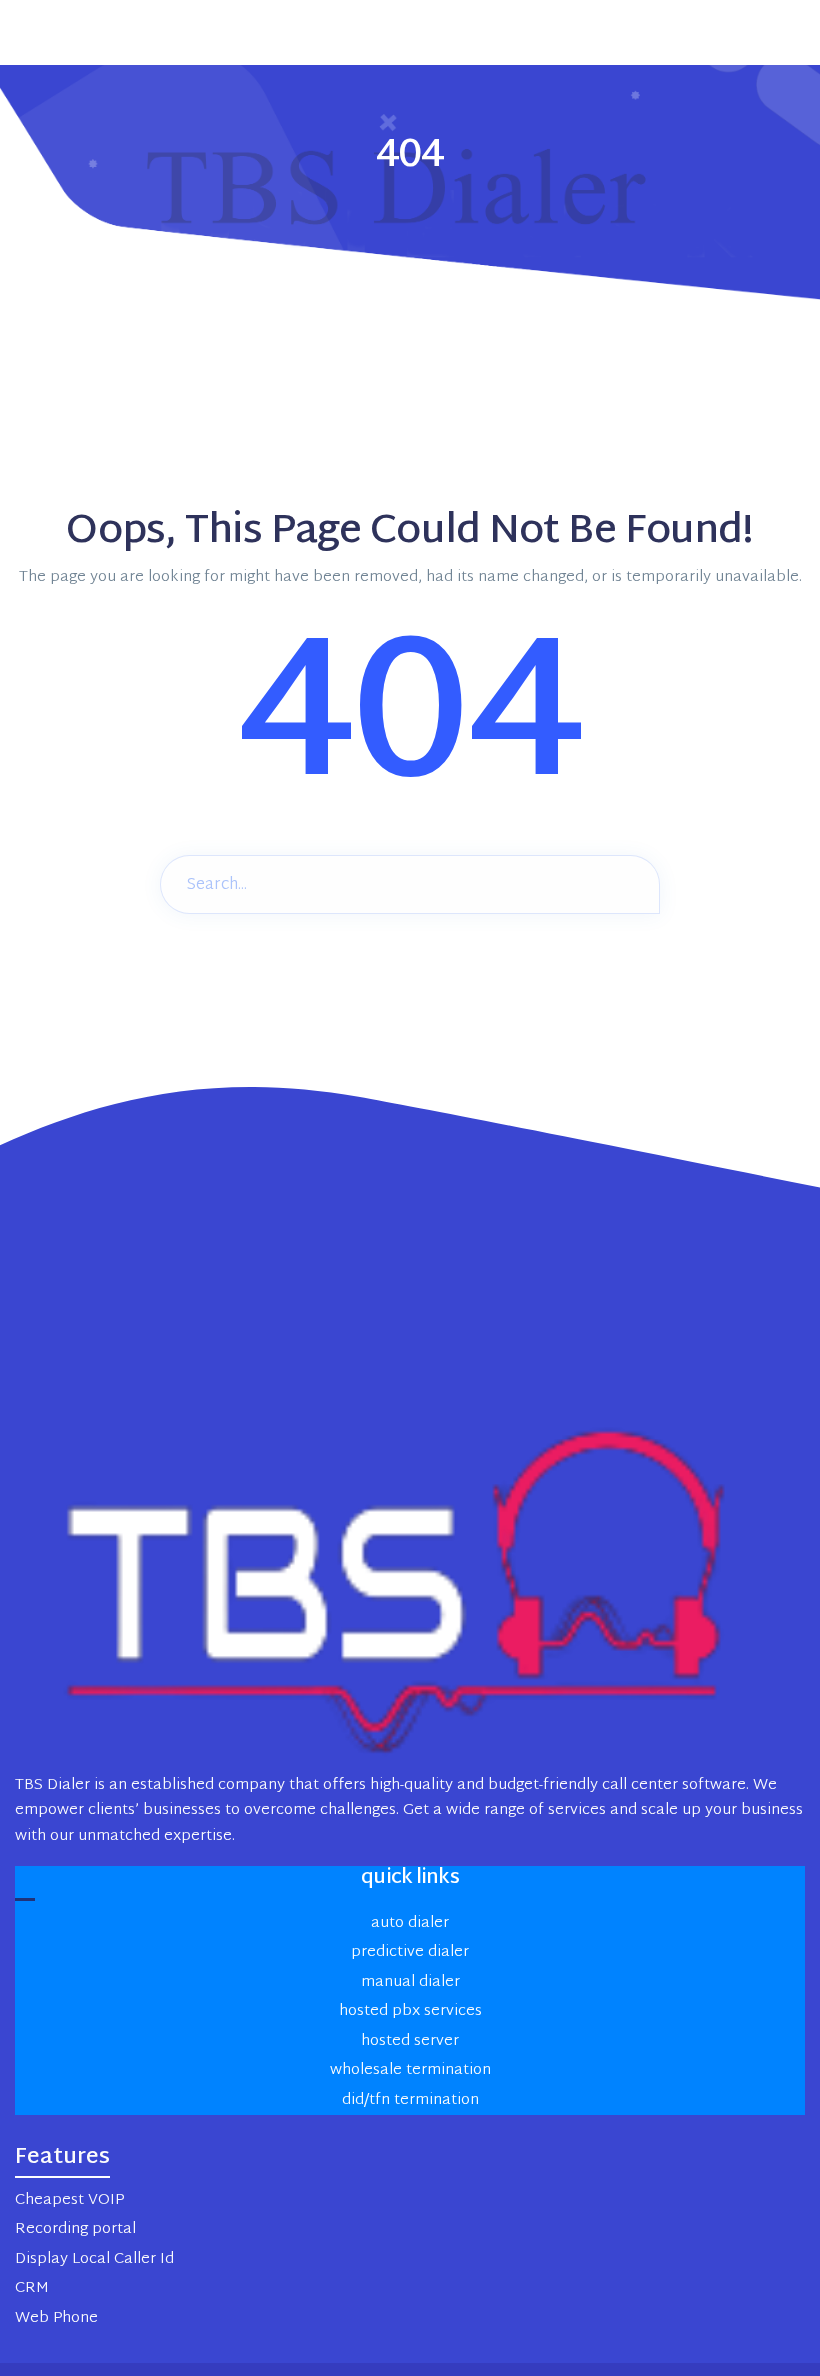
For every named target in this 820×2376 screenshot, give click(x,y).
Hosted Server (410, 2041)
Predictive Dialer (410, 1952)
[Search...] (629, 882)
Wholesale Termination (410, 2070)
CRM (32, 2288)
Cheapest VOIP (69, 2200)
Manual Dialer (410, 1982)
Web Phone (56, 2318)
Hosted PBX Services (410, 2011)
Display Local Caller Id (94, 2259)
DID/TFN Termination (410, 2100)
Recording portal (75, 2229)
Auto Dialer (410, 1923)
